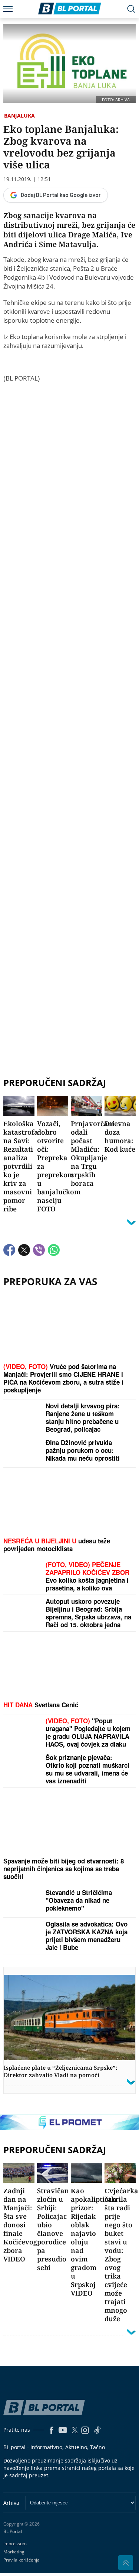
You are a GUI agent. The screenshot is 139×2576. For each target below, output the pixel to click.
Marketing (14, 2552)
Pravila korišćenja (21, 2560)
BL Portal (13, 2531)
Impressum (15, 2544)
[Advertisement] (69, 722)
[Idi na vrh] (126, 2563)
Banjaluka (19, 116)
